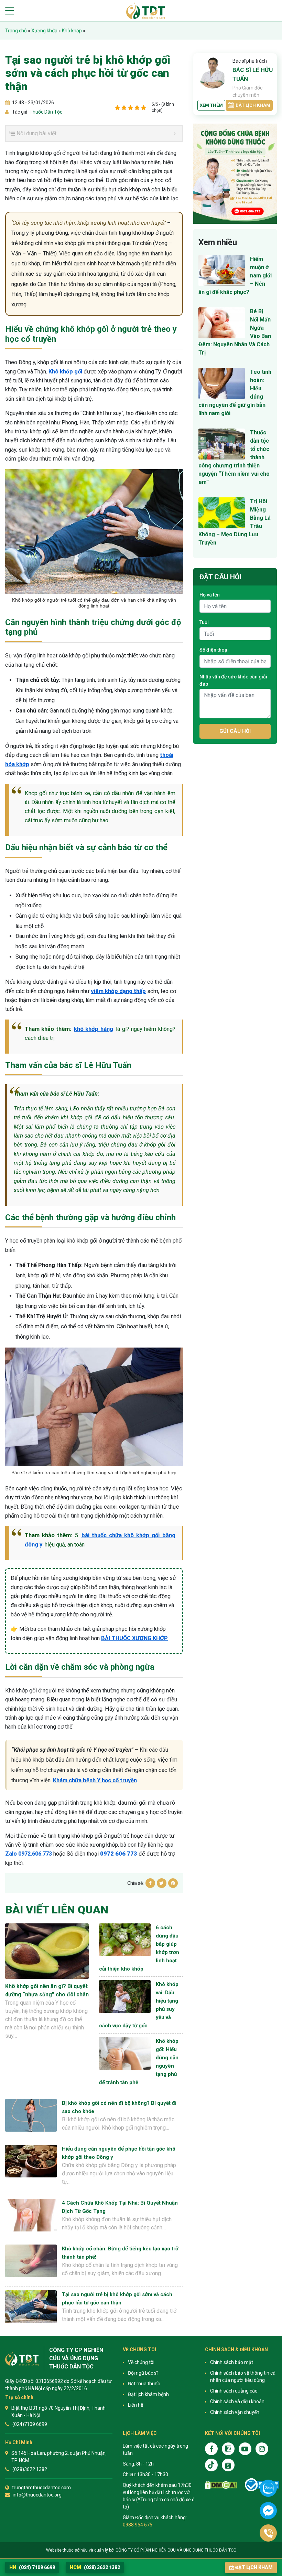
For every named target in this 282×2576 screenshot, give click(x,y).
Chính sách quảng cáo (234, 2391)
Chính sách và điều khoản (237, 2401)
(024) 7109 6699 (32, 2567)
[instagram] (262, 2449)
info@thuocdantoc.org (37, 2495)
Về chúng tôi (141, 2362)
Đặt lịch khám (253, 105)
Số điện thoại (214, 650)
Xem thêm (211, 105)
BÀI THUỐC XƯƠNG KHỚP (134, 1638)
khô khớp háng (94, 1029)
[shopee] (228, 2465)
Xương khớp (44, 31)
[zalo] (228, 2449)
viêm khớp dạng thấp (118, 991)
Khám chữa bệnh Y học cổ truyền (95, 1780)
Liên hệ (135, 2405)
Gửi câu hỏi (235, 731)
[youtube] (245, 2449)
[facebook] (211, 2449)
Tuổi (204, 622)
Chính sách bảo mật (232, 2362)
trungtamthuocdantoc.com (41, 2488)
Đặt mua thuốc (144, 2384)
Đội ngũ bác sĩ (143, 2373)
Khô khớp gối (65, 372)
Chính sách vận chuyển (235, 2412)
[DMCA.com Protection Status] (221, 2485)
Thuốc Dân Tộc (45, 112)
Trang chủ (16, 31)
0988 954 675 (138, 2525)
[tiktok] (211, 2465)
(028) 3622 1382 (95, 2567)
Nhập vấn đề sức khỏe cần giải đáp (233, 680)
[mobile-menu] (10, 11)
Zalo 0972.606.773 (29, 1854)
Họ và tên (210, 595)
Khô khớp (72, 31)
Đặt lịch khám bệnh (148, 2394)
